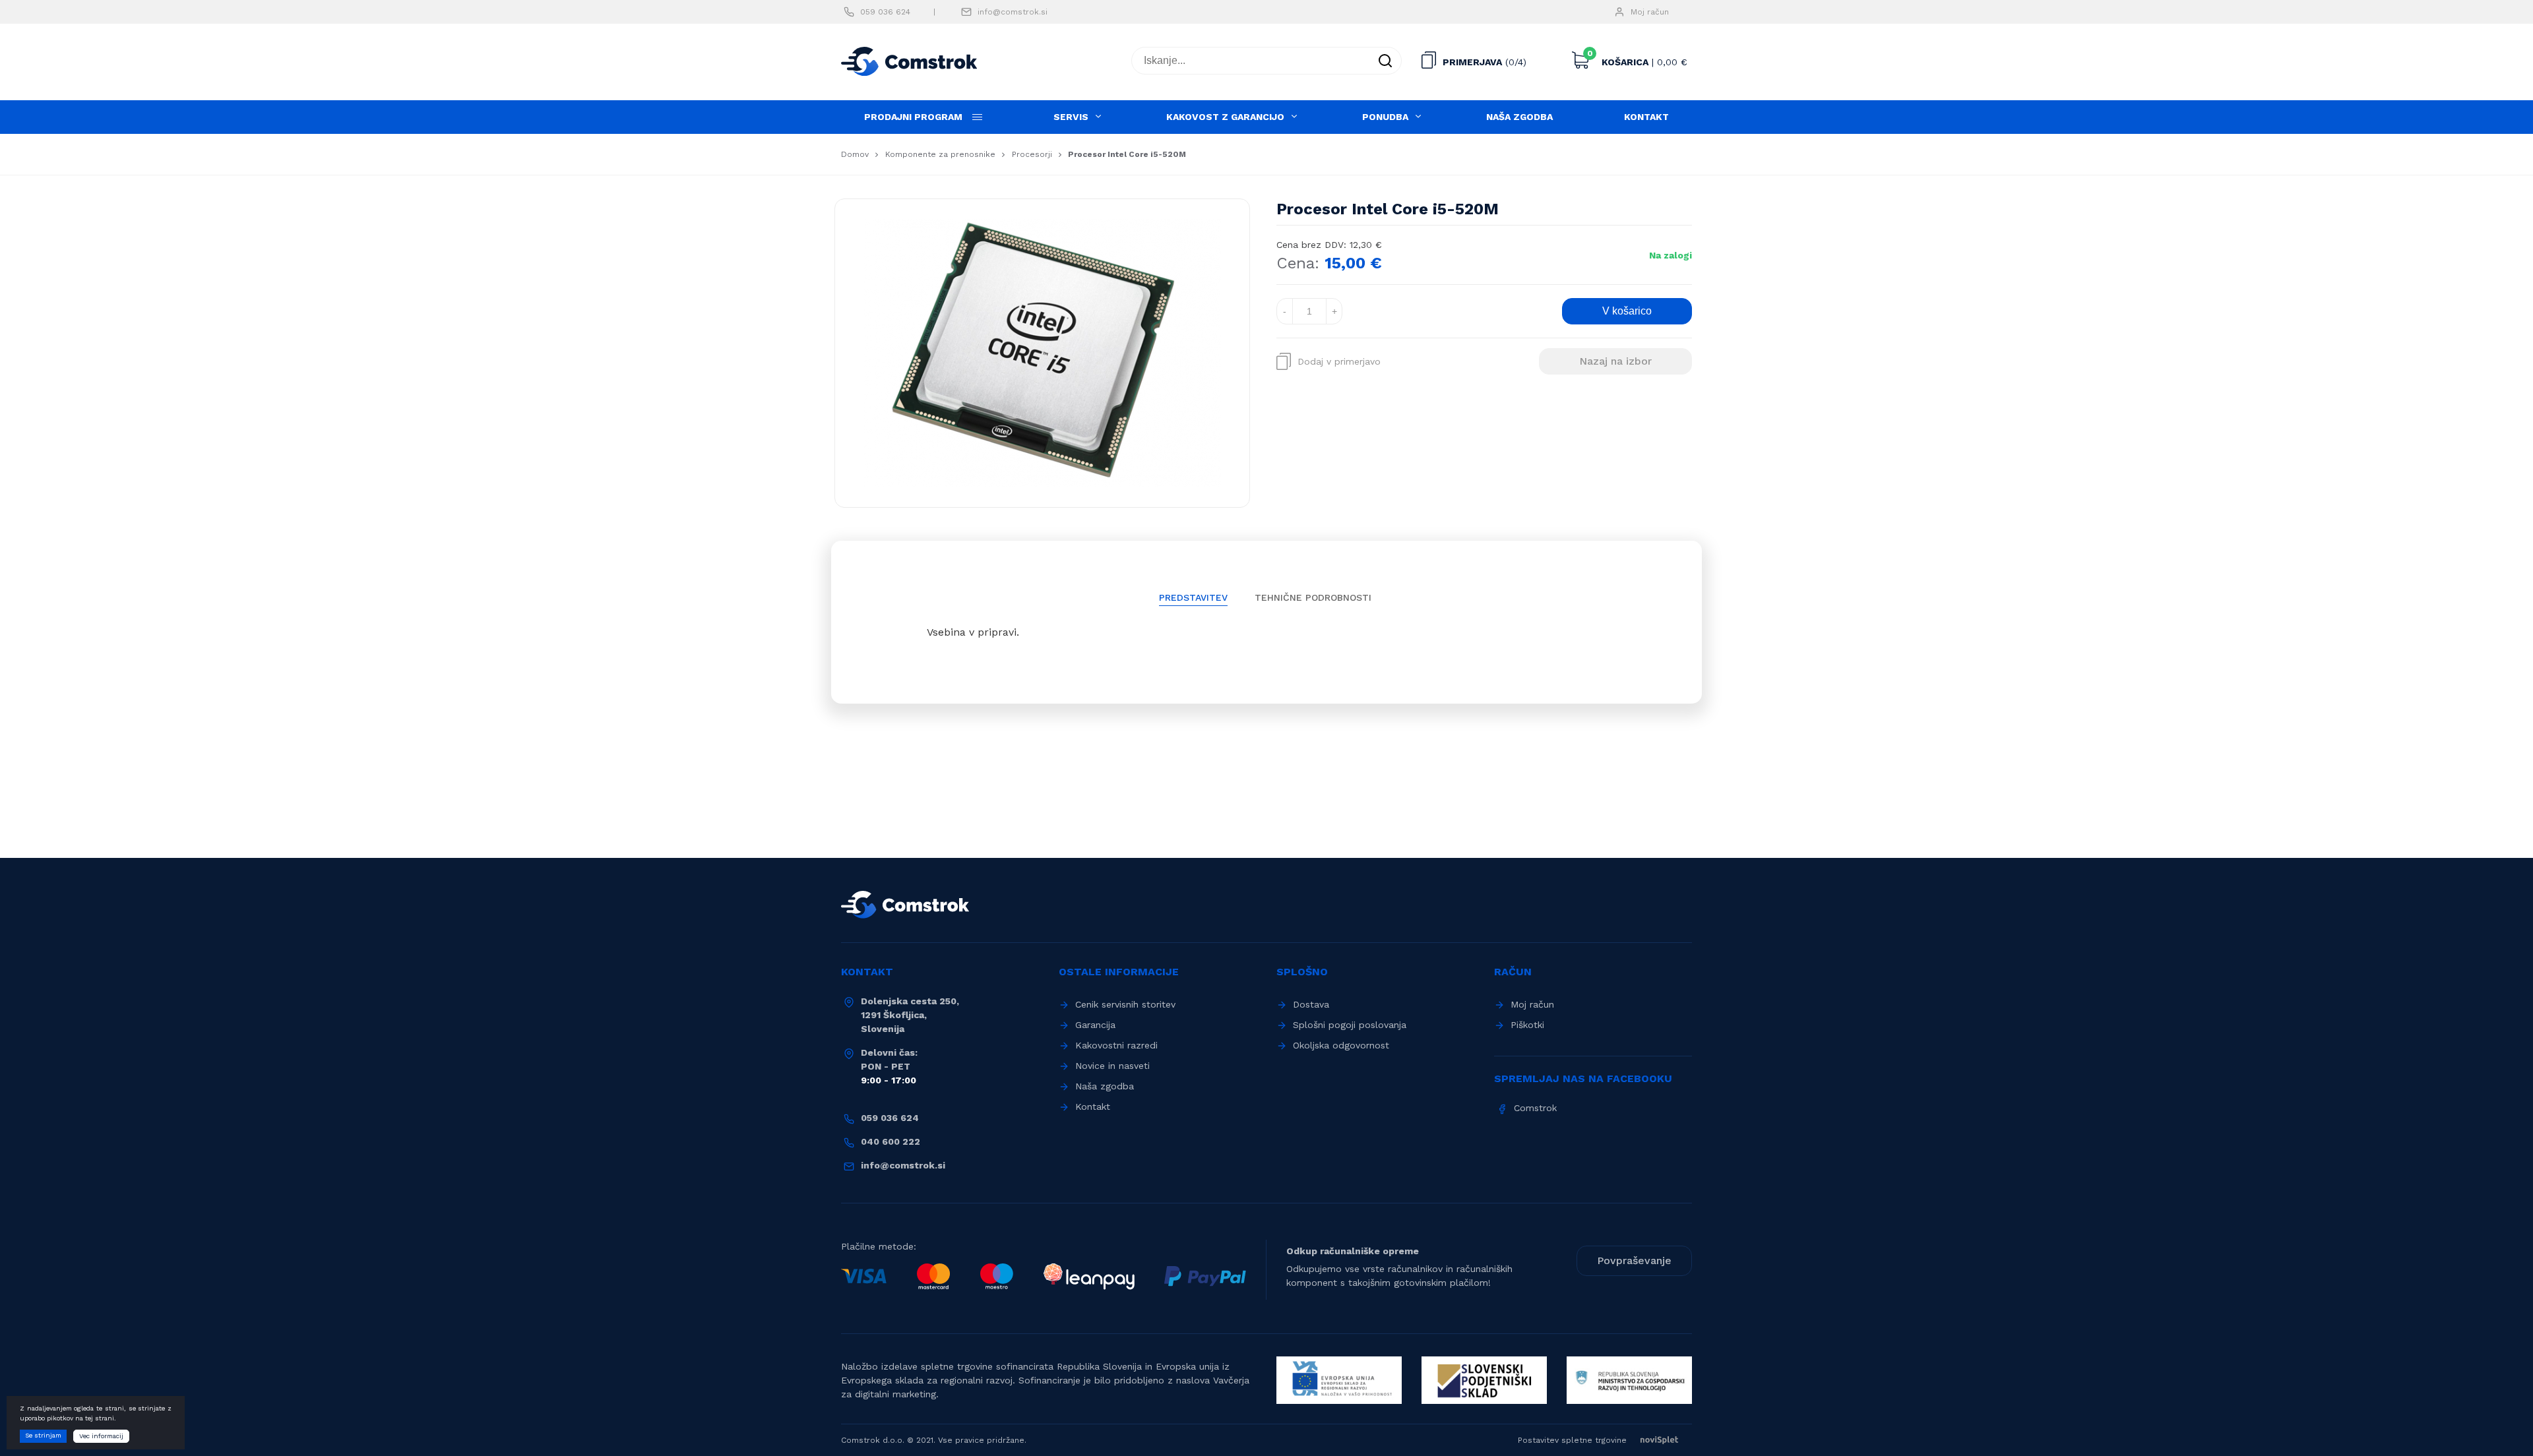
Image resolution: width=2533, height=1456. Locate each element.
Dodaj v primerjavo (1339, 361)
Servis (1071, 117)
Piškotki (1527, 1025)
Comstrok (1535, 1108)
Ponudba (1385, 117)
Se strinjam (43, 1435)
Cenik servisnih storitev (1125, 1004)
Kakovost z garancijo (1225, 117)
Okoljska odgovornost (1341, 1045)
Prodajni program (913, 117)
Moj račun (1650, 12)
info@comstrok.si (1013, 12)
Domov (855, 154)
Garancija (1095, 1025)
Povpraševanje (1634, 1260)
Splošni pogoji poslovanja (1350, 1025)
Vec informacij (101, 1436)
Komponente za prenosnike (940, 154)
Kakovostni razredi (1116, 1045)
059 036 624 (885, 12)
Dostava (1311, 1004)
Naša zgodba (1519, 117)
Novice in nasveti (1112, 1066)
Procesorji (1032, 154)
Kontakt (1646, 117)
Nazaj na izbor (1615, 361)
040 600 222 (891, 1141)
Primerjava (1472, 62)
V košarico (1627, 311)
